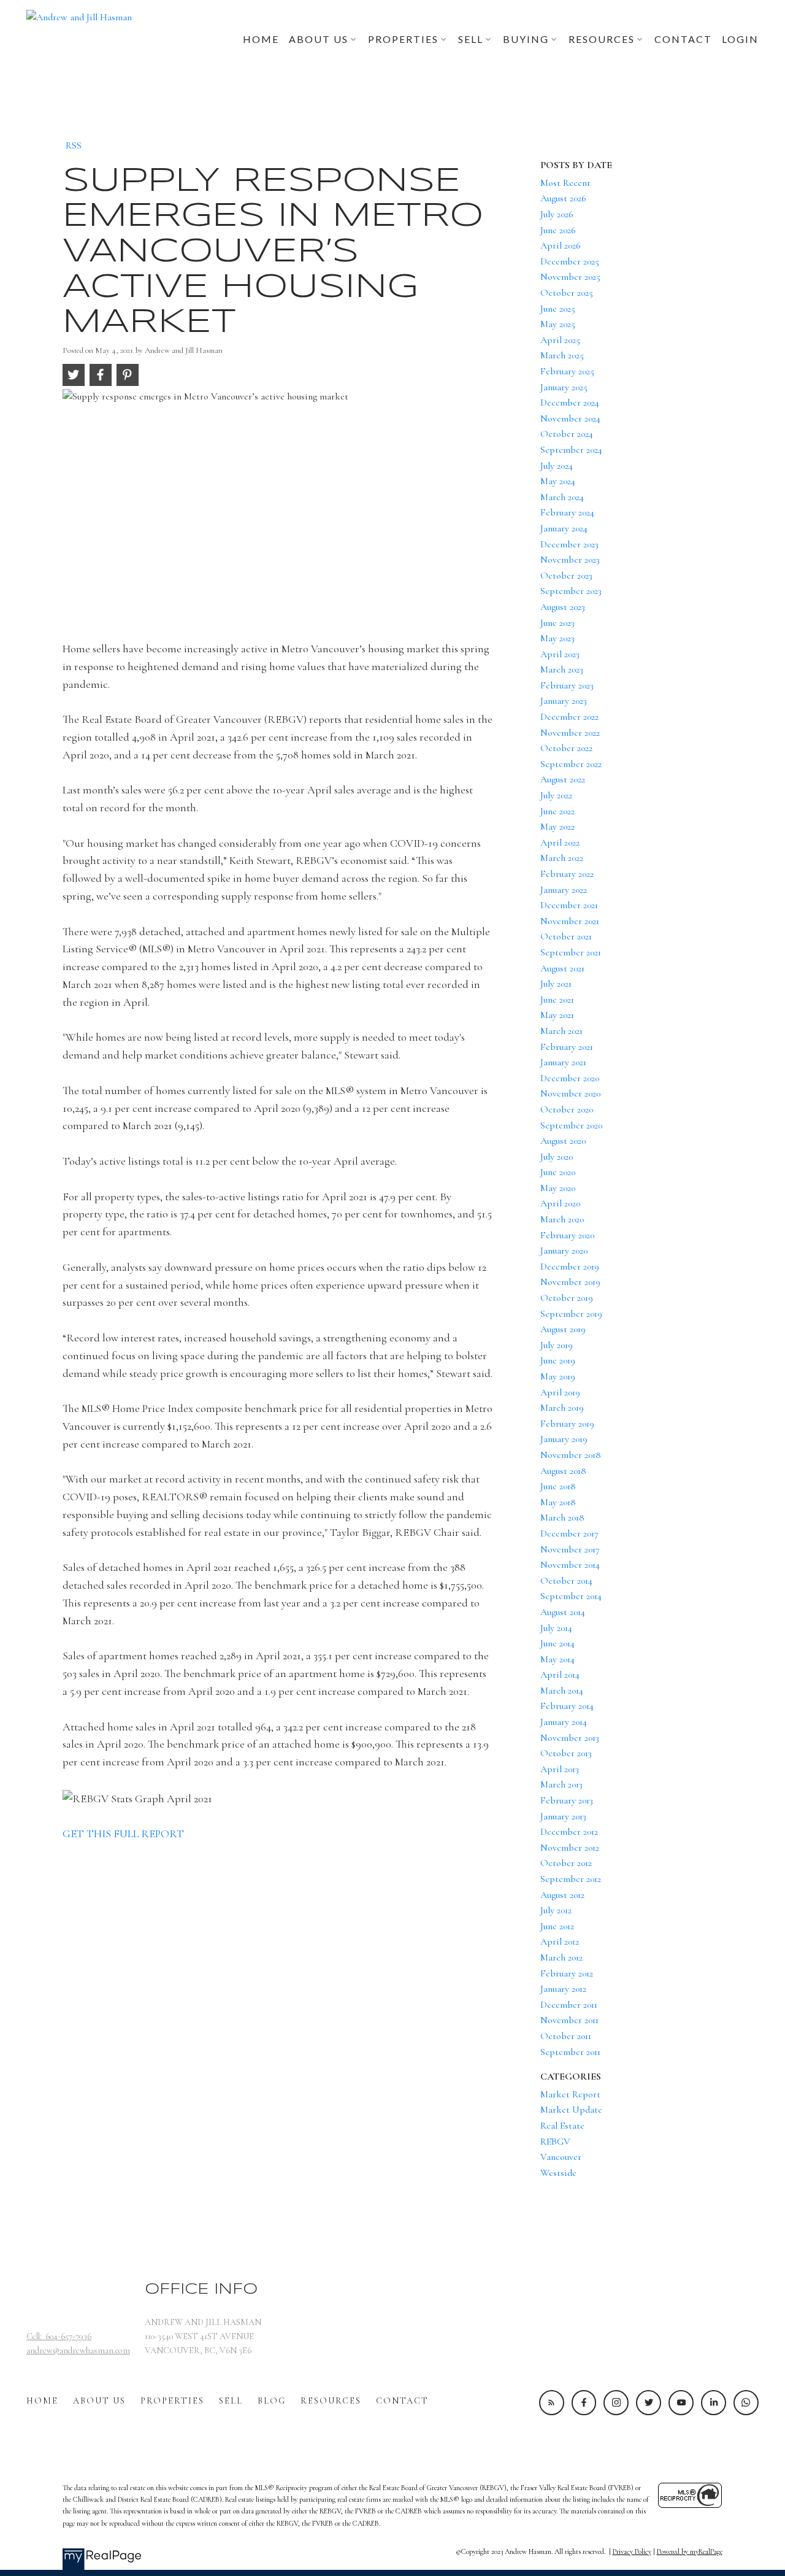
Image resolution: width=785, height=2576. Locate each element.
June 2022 (557, 811)
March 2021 (561, 1031)
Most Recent (565, 183)
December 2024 (570, 403)
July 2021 (556, 984)
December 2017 (569, 1533)
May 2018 (558, 1502)
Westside (558, 2173)
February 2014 (567, 1706)
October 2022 (566, 748)
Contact (402, 2401)
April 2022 (560, 843)
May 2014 (557, 1659)
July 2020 (557, 1157)
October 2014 (566, 1581)
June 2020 (558, 1172)
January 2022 (564, 890)
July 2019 (557, 1345)
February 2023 (567, 685)
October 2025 (567, 293)
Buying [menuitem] (526, 39)
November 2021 (570, 921)
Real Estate (562, 2126)
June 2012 (557, 1926)
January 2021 (563, 1062)
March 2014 (562, 1691)
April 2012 (560, 1942)
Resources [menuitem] (602, 39)
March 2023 (562, 669)
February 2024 (567, 512)
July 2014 (556, 1628)
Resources (331, 2401)
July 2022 (556, 795)
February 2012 (567, 1973)
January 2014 (564, 1722)
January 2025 (564, 387)
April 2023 (560, 654)
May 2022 (557, 827)
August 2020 (563, 1141)
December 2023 (569, 544)
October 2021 (566, 936)
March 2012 (561, 1957)
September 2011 (570, 2052)
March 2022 (562, 858)
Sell (231, 2401)
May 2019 (558, 1376)
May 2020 (558, 1188)
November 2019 (570, 1282)
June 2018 (558, 1486)
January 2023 (564, 701)
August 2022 (563, 779)
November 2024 (570, 418)
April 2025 (560, 340)
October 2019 (567, 1298)
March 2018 (562, 1517)
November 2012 (570, 1848)
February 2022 (567, 874)
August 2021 (562, 968)
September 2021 (571, 952)
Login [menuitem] (740, 39)
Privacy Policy (632, 2551)
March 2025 (562, 355)
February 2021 (567, 1047)
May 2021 (557, 1015)
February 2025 (567, 371)
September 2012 (571, 1879)
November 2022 (570, 733)
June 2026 (558, 230)
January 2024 (564, 528)
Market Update (571, 2110)
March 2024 (562, 497)
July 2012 (556, 1910)
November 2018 (571, 1455)
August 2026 (563, 198)
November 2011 (569, 2020)
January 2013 (563, 1816)
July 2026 (557, 214)
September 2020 (571, 1125)
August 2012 (562, 1895)
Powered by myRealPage (690, 2551)
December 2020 (570, 1078)
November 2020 (570, 1093)
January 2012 (563, 1989)
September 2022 (571, 764)
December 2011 (569, 2005)
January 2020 (564, 1251)
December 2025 (570, 261)
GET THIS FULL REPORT (123, 1834)
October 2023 (566, 576)
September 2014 (571, 1596)
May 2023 (557, 638)
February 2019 (567, 1424)
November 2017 (570, 1549)
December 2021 (569, 905)
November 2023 (570, 560)
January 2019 (564, 1439)
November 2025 (570, 277)
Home (42, 2401)
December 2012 (569, 1832)
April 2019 (560, 1392)
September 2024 (571, 450)
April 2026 (561, 245)
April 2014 (560, 1675)
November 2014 (570, 1565)
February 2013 (567, 1800)
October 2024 (567, 434)
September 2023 (571, 591)
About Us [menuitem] (319, 39)
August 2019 (563, 1329)
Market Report (570, 2094)
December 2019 (570, 1267)
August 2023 (563, 607)
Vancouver (561, 2157)
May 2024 (558, 481)
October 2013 (566, 1753)
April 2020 (560, 1203)
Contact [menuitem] (683, 39)
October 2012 (566, 1863)
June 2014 (557, 1643)
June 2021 (557, 1000)
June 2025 (558, 309)
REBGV (555, 2142)
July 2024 (557, 466)
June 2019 (558, 1360)
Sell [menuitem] (471, 39)
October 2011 (566, 2036)
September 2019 (571, 1314)
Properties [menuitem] (403, 39)
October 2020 (567, 1109)
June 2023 (557, 623)
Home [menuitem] (261, 39)
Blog (272, 2401)
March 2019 (562, 1408)
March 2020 (562, 1219)
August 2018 (563, 1471)
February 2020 (567, 1235)
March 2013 (561, 1784)
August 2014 (563, 1612)
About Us (99, 2401)
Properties (172, 2401)
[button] (552, 2403)
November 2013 (570, 1738)
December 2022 (569, 717)
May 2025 (558, 324)
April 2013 (560, 1769)
